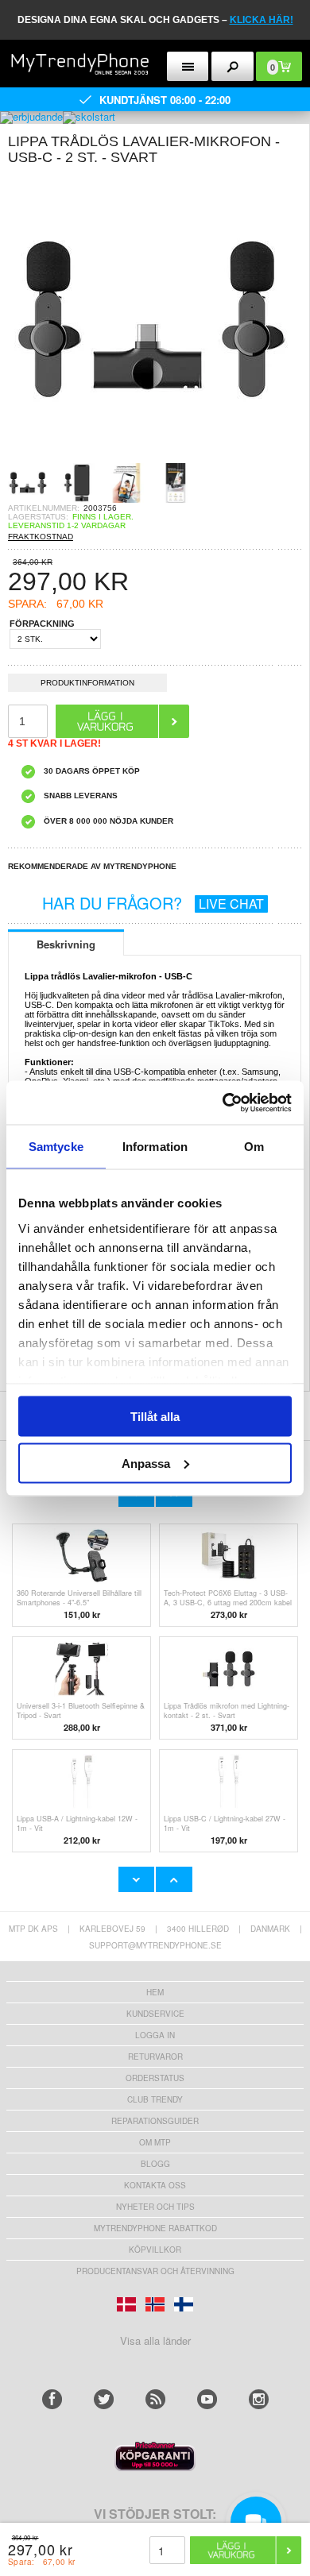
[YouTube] (207, 2399)
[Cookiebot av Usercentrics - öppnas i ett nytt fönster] (223, 1103)
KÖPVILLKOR (155, 2250)
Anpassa (146, 1463)
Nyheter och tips (155, 2207)
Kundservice (155, 2014)
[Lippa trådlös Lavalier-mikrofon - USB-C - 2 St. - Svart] (151, 458)
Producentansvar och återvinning (155, 2271)
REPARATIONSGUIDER (155, 2121)
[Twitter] (104, 2399)
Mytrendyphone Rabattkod (155, 2228)
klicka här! (262, 20)
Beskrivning (66, 944)
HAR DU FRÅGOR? (153, 903)
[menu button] (188, 66)
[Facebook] (52, 2399)
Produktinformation (87, 683)
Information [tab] (155, 1147)
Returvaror (155, 2057)
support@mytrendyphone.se (155, 1945)
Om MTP (155, 2142)
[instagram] (259, 2399)
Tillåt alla (155, 1417)
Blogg (155, 2164)
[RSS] (155, 2399)
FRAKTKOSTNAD (41, 537)
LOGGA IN (155, 2035)
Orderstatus (155, 2078)
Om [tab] (254, 1147)
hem (155, 1992)
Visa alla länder (155, 2340)
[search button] (232, 66)
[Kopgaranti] (155, 2467)
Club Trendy (155, 2099)
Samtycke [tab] (56, 1147)
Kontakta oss (155, 2185)
